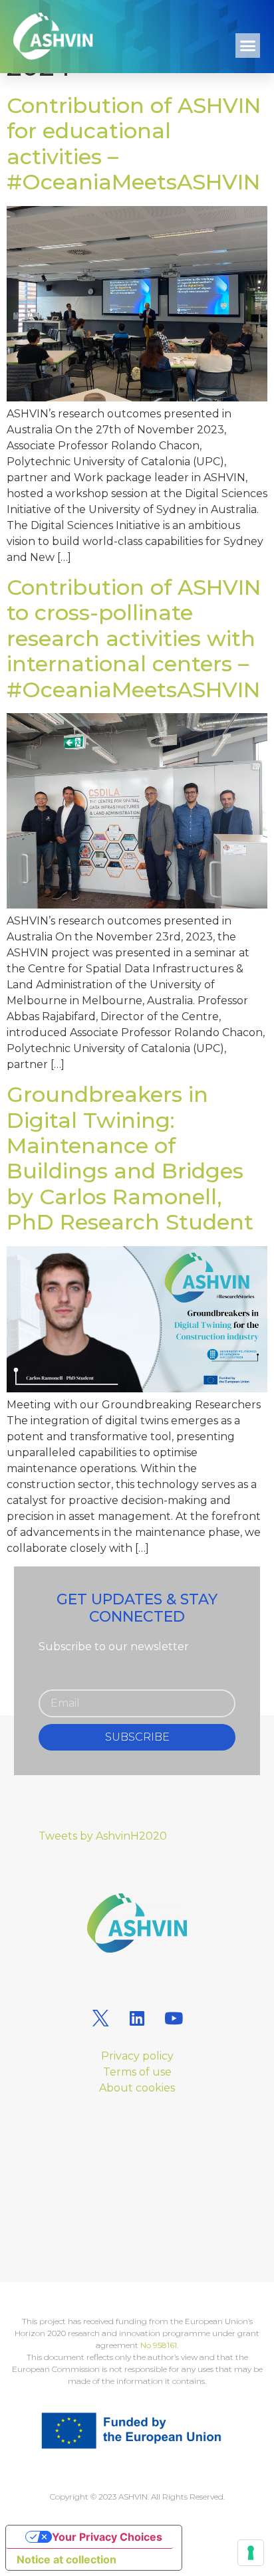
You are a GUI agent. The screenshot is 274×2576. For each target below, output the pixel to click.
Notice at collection (67, 2559)
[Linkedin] (137, 2018)
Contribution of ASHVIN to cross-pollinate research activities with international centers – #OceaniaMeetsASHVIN (134, 638)
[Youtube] (174, 2018)
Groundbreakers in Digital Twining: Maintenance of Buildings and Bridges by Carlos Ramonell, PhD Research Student (130, 1158)
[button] (248, 46)
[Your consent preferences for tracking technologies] (251, 2553)
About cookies (137, 2088)
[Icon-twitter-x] (100, 2018)
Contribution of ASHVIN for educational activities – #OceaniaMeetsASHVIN (134, 144)
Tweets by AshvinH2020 (103, 1836)
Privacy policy (137, 2056)
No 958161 (159, 2345)
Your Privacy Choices (107, 2537)
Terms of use (137, 2072)
